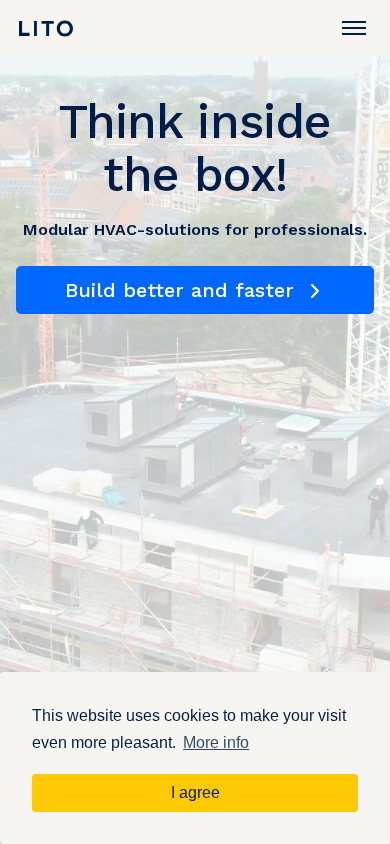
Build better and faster (183, 290)
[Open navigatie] (354, 28)
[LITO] (46, 28)
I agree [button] (195, 792)
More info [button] (216, 742)
